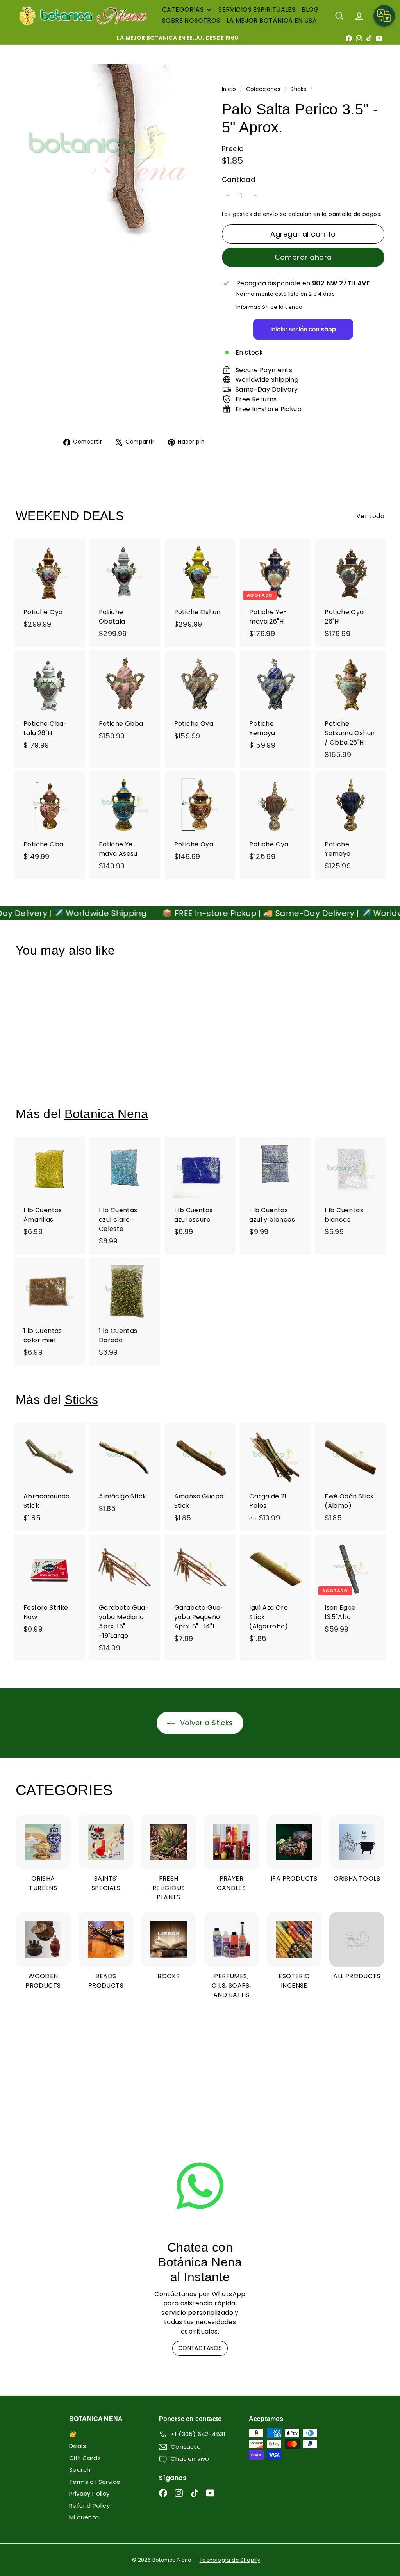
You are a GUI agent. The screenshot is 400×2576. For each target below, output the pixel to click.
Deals (78, 2446)
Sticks (298, 89)
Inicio (230, 89)
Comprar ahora (303, 257)
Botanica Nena (106, 1114)
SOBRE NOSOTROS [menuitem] (191, 20)
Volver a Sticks (205, 1723)
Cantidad (239, 180)
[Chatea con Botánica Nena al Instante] (200, 2186)
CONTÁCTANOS (200, 2348)
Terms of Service (95, 2482)
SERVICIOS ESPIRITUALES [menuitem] (257, 10)
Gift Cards (85, 2458)
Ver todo (370, 516)
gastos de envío (256, 214)
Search (80, 2470)
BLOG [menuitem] (310, 10)
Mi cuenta (84, 2517)
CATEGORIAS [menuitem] (183, 10)
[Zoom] (106, 154)
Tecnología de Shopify (230, 2560)
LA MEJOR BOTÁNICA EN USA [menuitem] (272, 20)
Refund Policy (89, 2506)
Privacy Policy (89, 2493)
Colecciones (264, 89)
